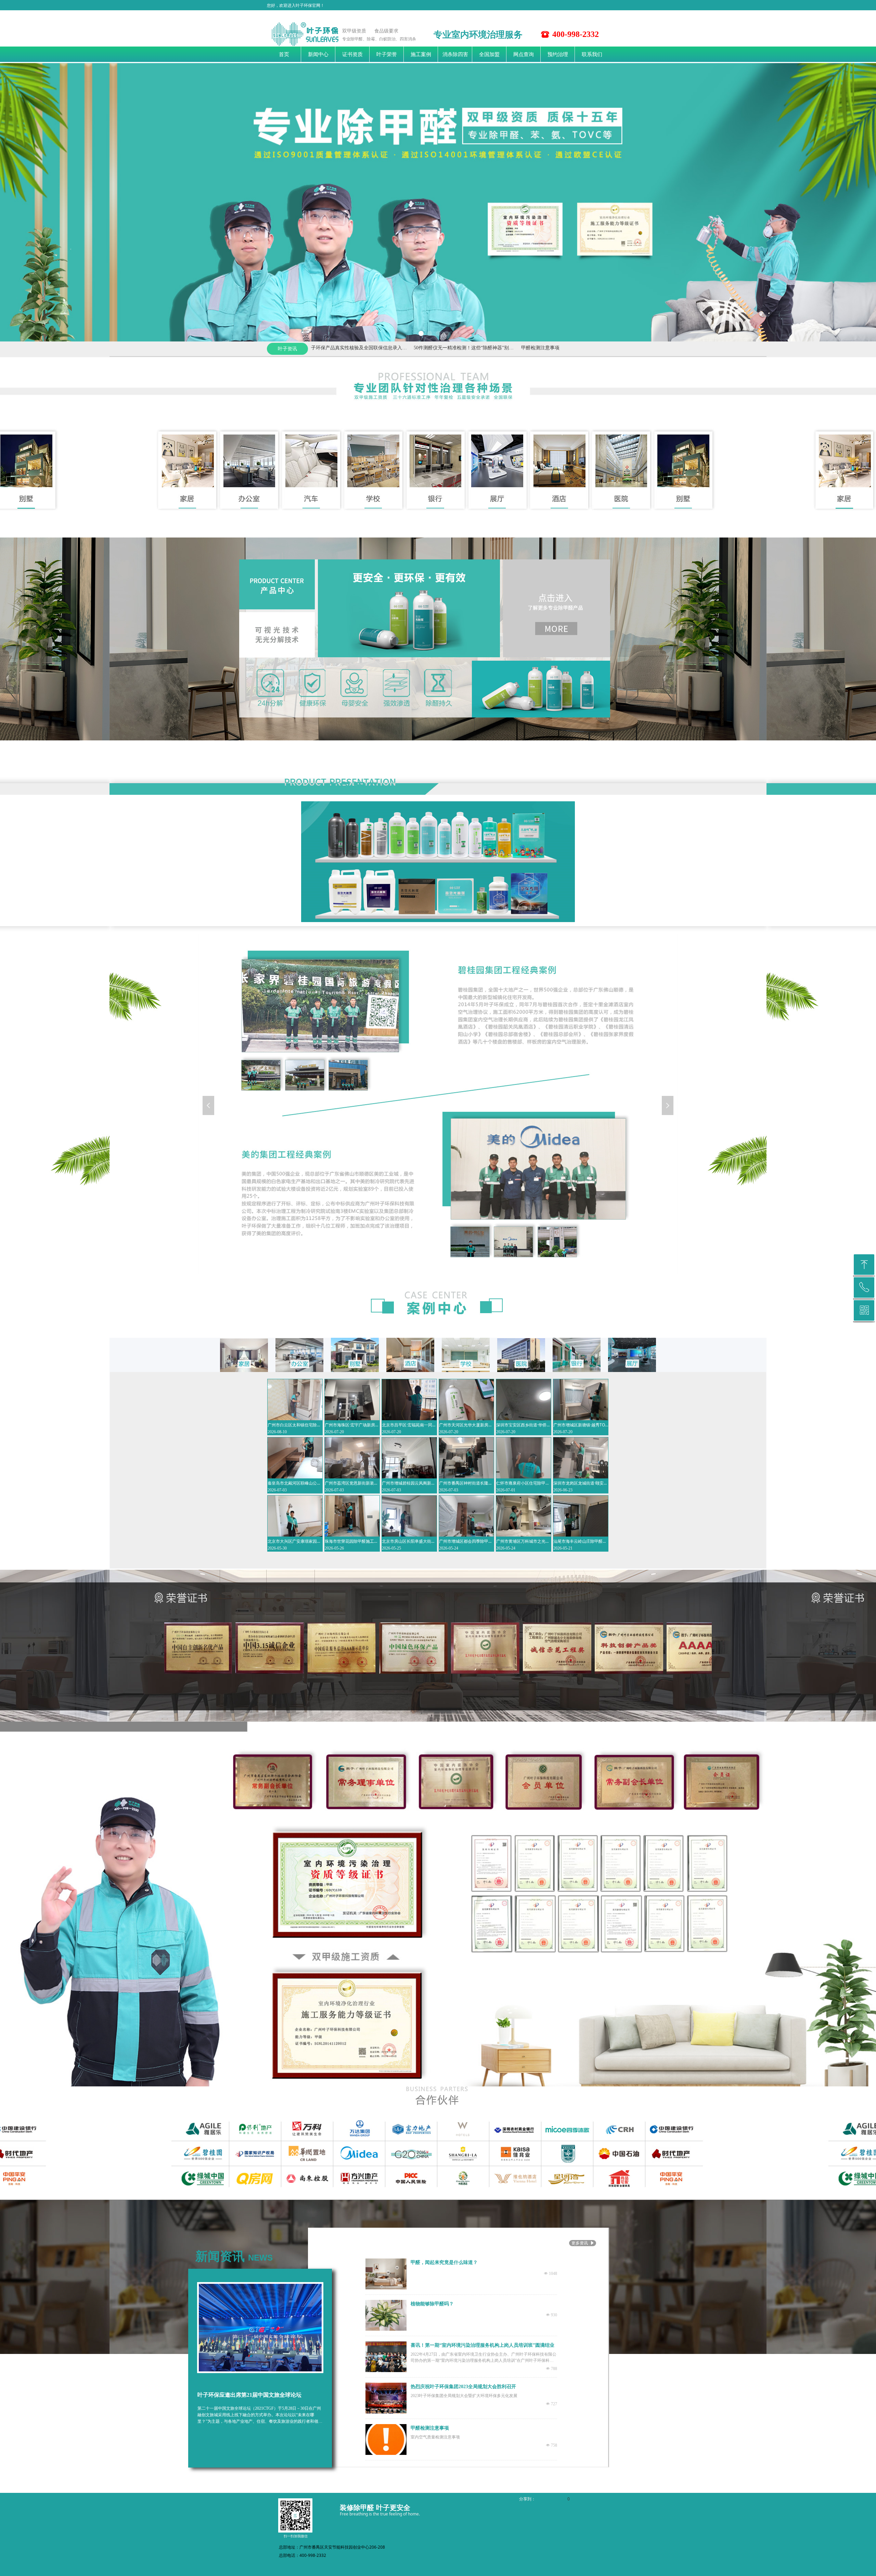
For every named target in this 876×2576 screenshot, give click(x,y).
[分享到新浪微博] (548, 2499)
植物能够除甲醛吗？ (432, 2304)
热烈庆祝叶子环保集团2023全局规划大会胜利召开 (463, 2387)
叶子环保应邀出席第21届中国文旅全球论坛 (249, 2395)
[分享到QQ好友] (556, 2499)
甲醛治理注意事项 (473, 348)
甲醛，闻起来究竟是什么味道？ (444, 2262)
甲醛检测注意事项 (366, 348)
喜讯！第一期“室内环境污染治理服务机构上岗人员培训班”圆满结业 (482, 2345)
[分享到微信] (540, 2499)
